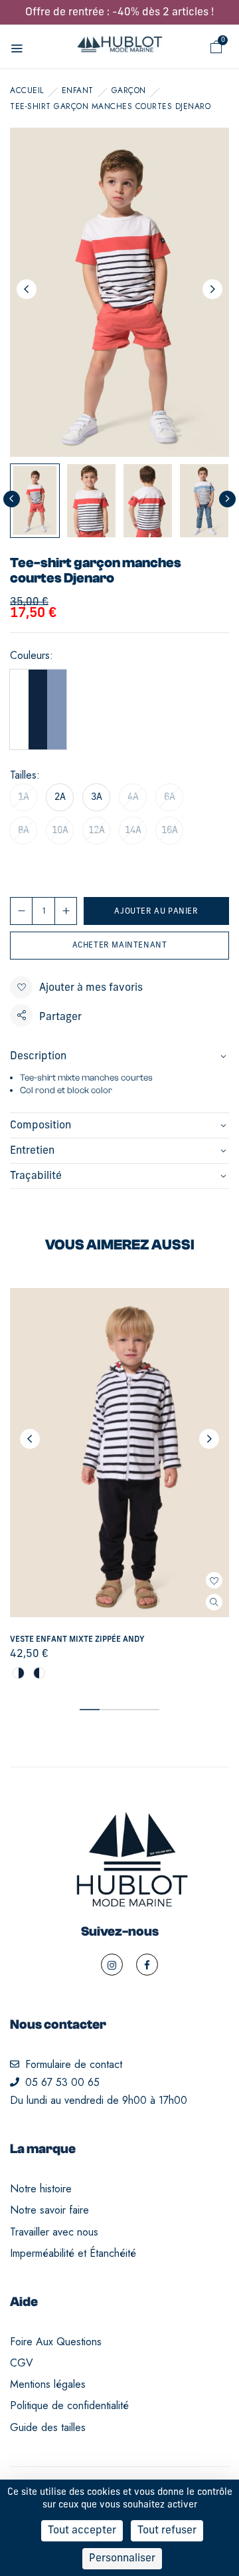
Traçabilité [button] (36, 1176)
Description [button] (38, 1057)
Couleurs (30, 656)
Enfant (78, 90)
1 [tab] (90, 1710)
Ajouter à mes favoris (91, 988)
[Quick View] (214, 1602)
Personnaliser (122, 2559)
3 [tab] (129, 1710)
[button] (216, 47)
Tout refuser (167, 2531)
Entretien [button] (32, 1151)
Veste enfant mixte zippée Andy (77, 1640)
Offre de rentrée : (119, 13)
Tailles (23, 775)
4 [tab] (149, 1710)
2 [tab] (110, 1710)
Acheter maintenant (120, 946)
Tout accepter (82, 2531)
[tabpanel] (119, 1485)
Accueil (27, 90)
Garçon (129, 90)
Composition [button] (40, 1126)
